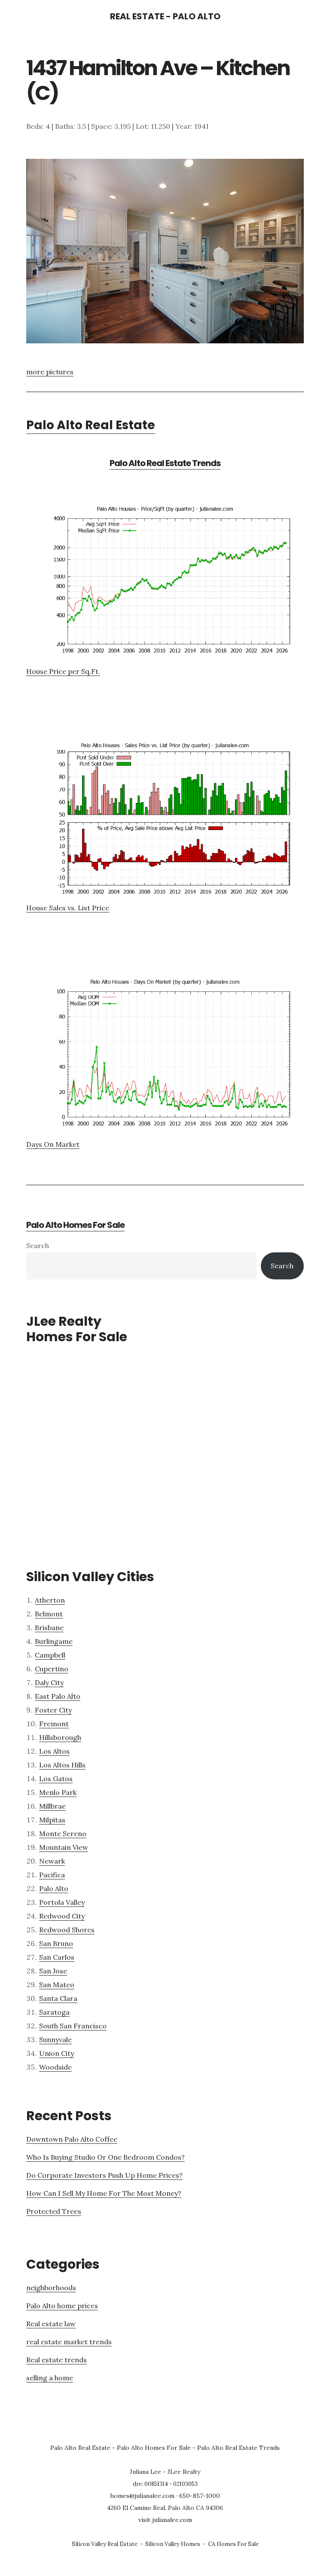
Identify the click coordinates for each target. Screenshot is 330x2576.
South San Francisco (73, 2026)
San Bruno (56, 1943)
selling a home (50, 2378)
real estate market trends (69, 2342)
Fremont (54, 1724)
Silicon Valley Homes (173, 2544)
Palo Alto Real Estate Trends (165, 463)
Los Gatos (56, 1779)
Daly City (49, 1682)
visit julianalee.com (165, 2520)
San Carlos (57, 1957)
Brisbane (49, 1627)
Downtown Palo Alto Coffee (72, 2139)
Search (38, 1246)
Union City (57, 2053)
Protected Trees (54, 2211)
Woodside (55, 2067)
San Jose (53, 1971)
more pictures (50, 372)
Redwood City (62, 1916)
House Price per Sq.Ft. (63, 671)
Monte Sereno (63, 1834)
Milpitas (52, 1820)
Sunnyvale (55, 2040)
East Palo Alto (58, 1696)
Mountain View (64, 1847)
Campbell (50, 1655)
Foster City (53, 1710)
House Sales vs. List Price (68, 908)
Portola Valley (62, 1902)
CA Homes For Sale (233, 2544)
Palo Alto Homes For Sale (75, 1225)
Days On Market (53, 1144)
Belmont (49, 1614)
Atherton (50, 1600)
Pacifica (52, 1875)
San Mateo (57, 1985)
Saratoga (54, 2012)
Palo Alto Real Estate (91, 425)
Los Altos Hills (62, 1765)
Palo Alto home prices (62, 2306)
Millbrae (52, 1806)
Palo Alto (54, 1888)
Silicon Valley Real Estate (105, 2544)
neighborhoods (51, 2288)
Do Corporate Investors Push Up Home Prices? (104, 2175)
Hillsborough (60, 1737)
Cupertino (52, 1669)
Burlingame (54, 1641)
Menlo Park (58, 1792)
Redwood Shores (67, 1930)
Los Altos (54, 1751)
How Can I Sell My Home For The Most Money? (104, 2193)
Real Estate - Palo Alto (165, 16)
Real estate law (51, 2324)
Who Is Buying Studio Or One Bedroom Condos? (105, 2157)
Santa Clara (58, 1998)
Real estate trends (57, 2360)
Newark (52, 1861)
